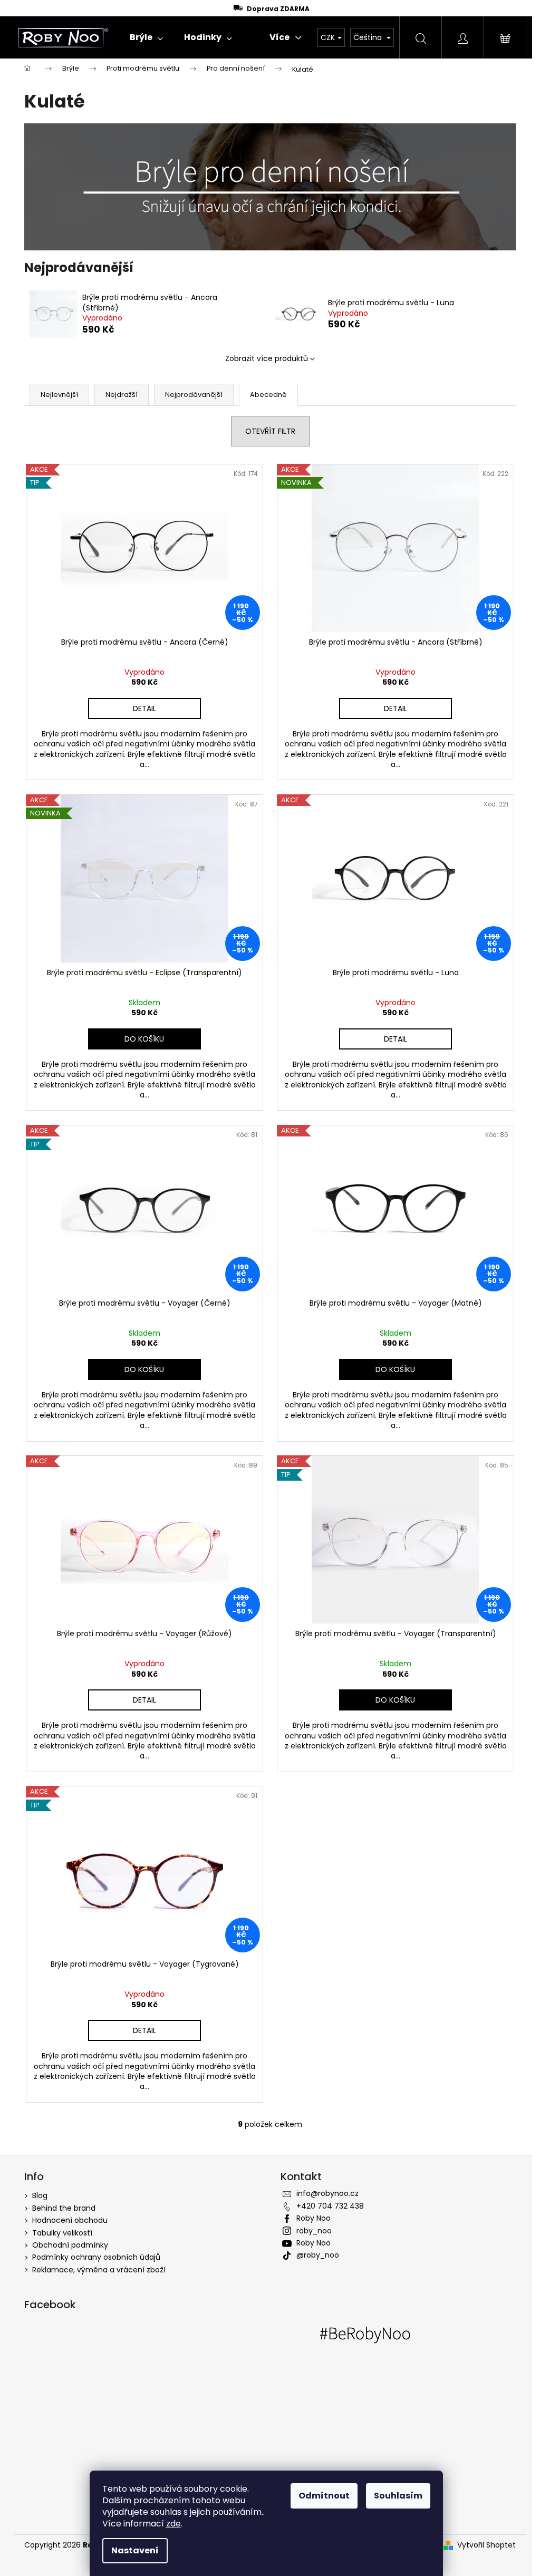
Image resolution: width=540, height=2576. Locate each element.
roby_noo (314, 2231)
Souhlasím (398, 2496)
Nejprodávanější (194, 395)
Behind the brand (64, 2208)
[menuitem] (146, 37)
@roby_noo (318, 2255)
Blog (40, 2195)
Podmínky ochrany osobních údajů (96, 2257)
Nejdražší (122, 395)
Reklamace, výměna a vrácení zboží (99, 2270)
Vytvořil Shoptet (486, 2545)
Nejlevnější (59, 395)
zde (173, 2524)
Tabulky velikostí (62, 2233)
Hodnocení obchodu (70, 2220)
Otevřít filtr (270, 431)
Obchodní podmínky (70, 2245)
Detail (144, 708)
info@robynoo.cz (327, 2193)
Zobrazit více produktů (267, 358)
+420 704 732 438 (330, 2206)
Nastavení (135, 2550)
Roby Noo (314, 2218)
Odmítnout (324, 2496)
